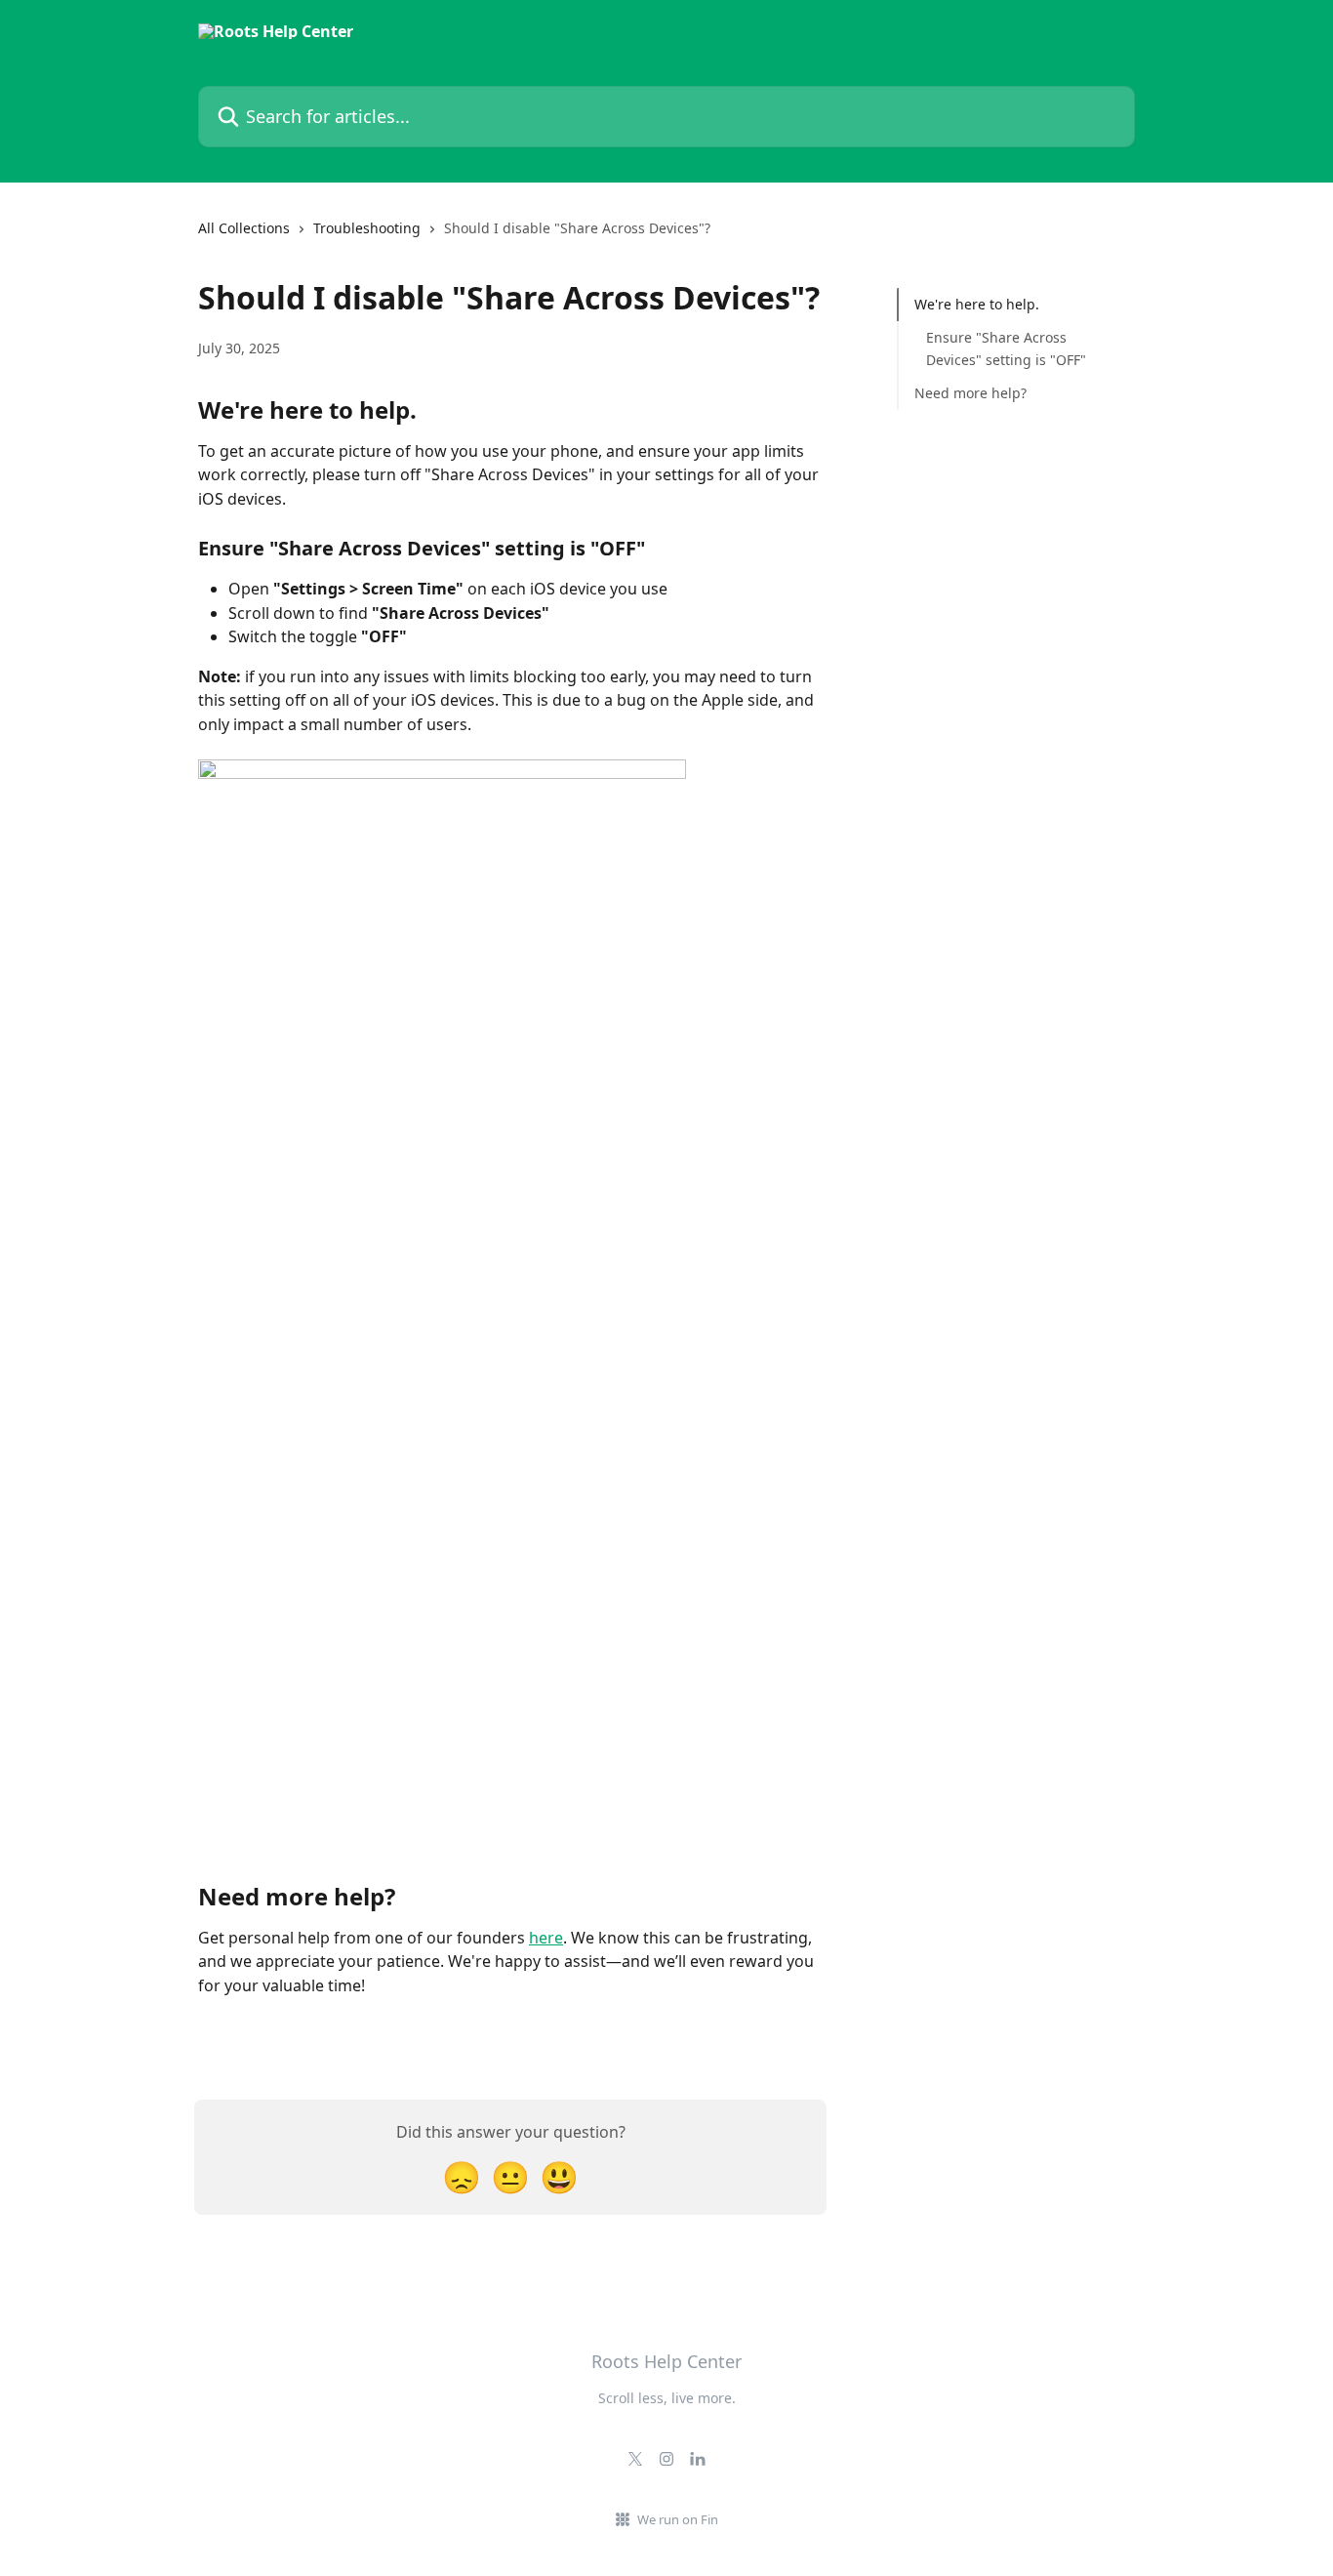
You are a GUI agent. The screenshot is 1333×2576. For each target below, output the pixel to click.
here (546, 1938)
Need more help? (974, 393)
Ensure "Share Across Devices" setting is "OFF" (1006, 348)
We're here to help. (977, 304)
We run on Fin (678, 2519)
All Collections (244, 228)
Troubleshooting (367, 228)
